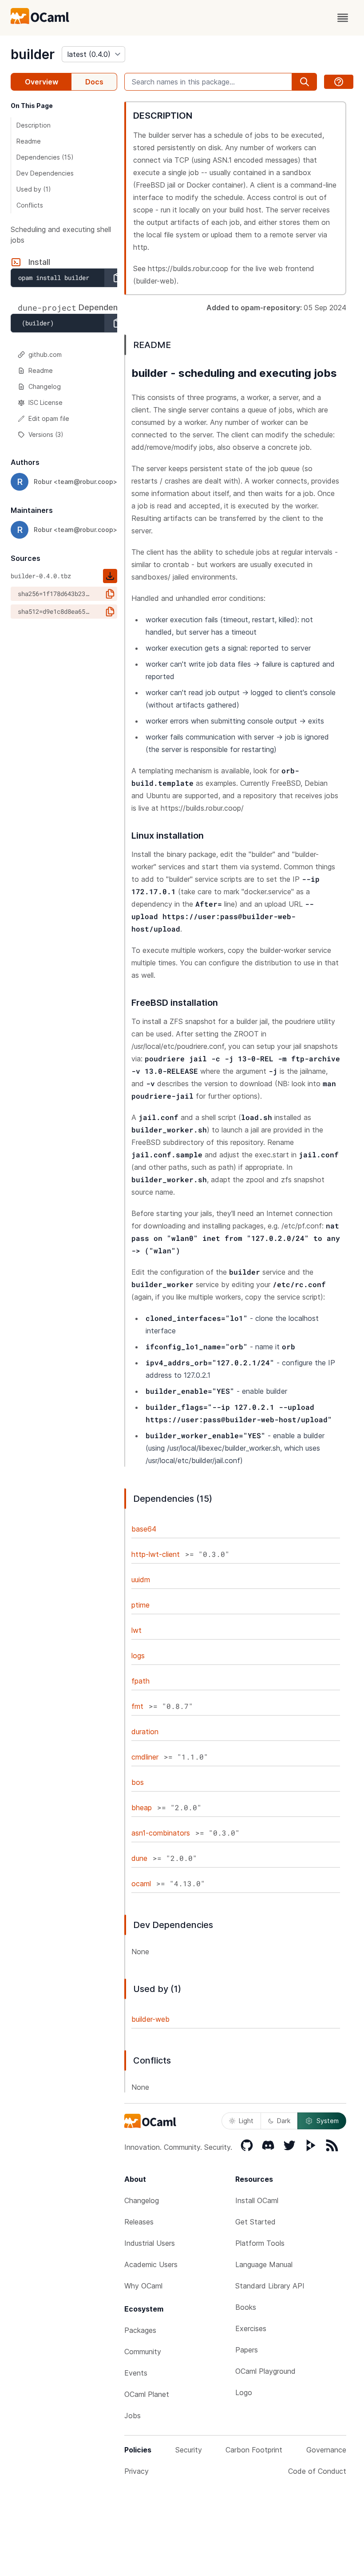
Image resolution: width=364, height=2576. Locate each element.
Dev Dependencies (45, 173)
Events (136, 2373)
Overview (42, 82)
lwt (136, 1630)
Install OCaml (257, 2200)
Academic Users (151, 2264)
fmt (137, 1706)
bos (138, 1782)
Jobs (133, 2416)
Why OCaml (143, 2286)
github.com (45, 354)
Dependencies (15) (45, 157)
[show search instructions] (339, 82)
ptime (140, 1605)
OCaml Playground (265, 2371)
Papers (247, 2350)
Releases (139, 2222)
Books (246, 2307)
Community (143, 2352)
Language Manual (264, 2264)
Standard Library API (270, 2286)
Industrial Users (150, 2243)
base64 (144, 1529)
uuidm (141, 1580)
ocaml (141, 1884)
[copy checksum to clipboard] (110, 594)
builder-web (150, 2019)
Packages (140, 2330)
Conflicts (30, 205)
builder (33, 54)
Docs (94, 82)
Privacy (136, 2471)
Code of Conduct (317, 2471)
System (328, 2121)
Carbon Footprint (254, 2450)
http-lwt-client (156, 1554)
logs (138, 1656)
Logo (244, 2392)
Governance (326, 2450)
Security (189, 2450)
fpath (140, 1681)
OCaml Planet (147, 2394)
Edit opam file (49, 418)
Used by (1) (34, 189)
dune (139, 1858)
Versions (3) (46, 434)
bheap (142, 1808)
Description (34, 125)
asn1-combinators (161, 1833)
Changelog (45, 386)
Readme (29, 141)
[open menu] (343, 18)
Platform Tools (260, 2243)
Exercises (251, 2328)
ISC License (45, 402)
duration (145, 1732)
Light (246, 2121)
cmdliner (145, 1757)
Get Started (255, 2222)
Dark (284, 2121)
